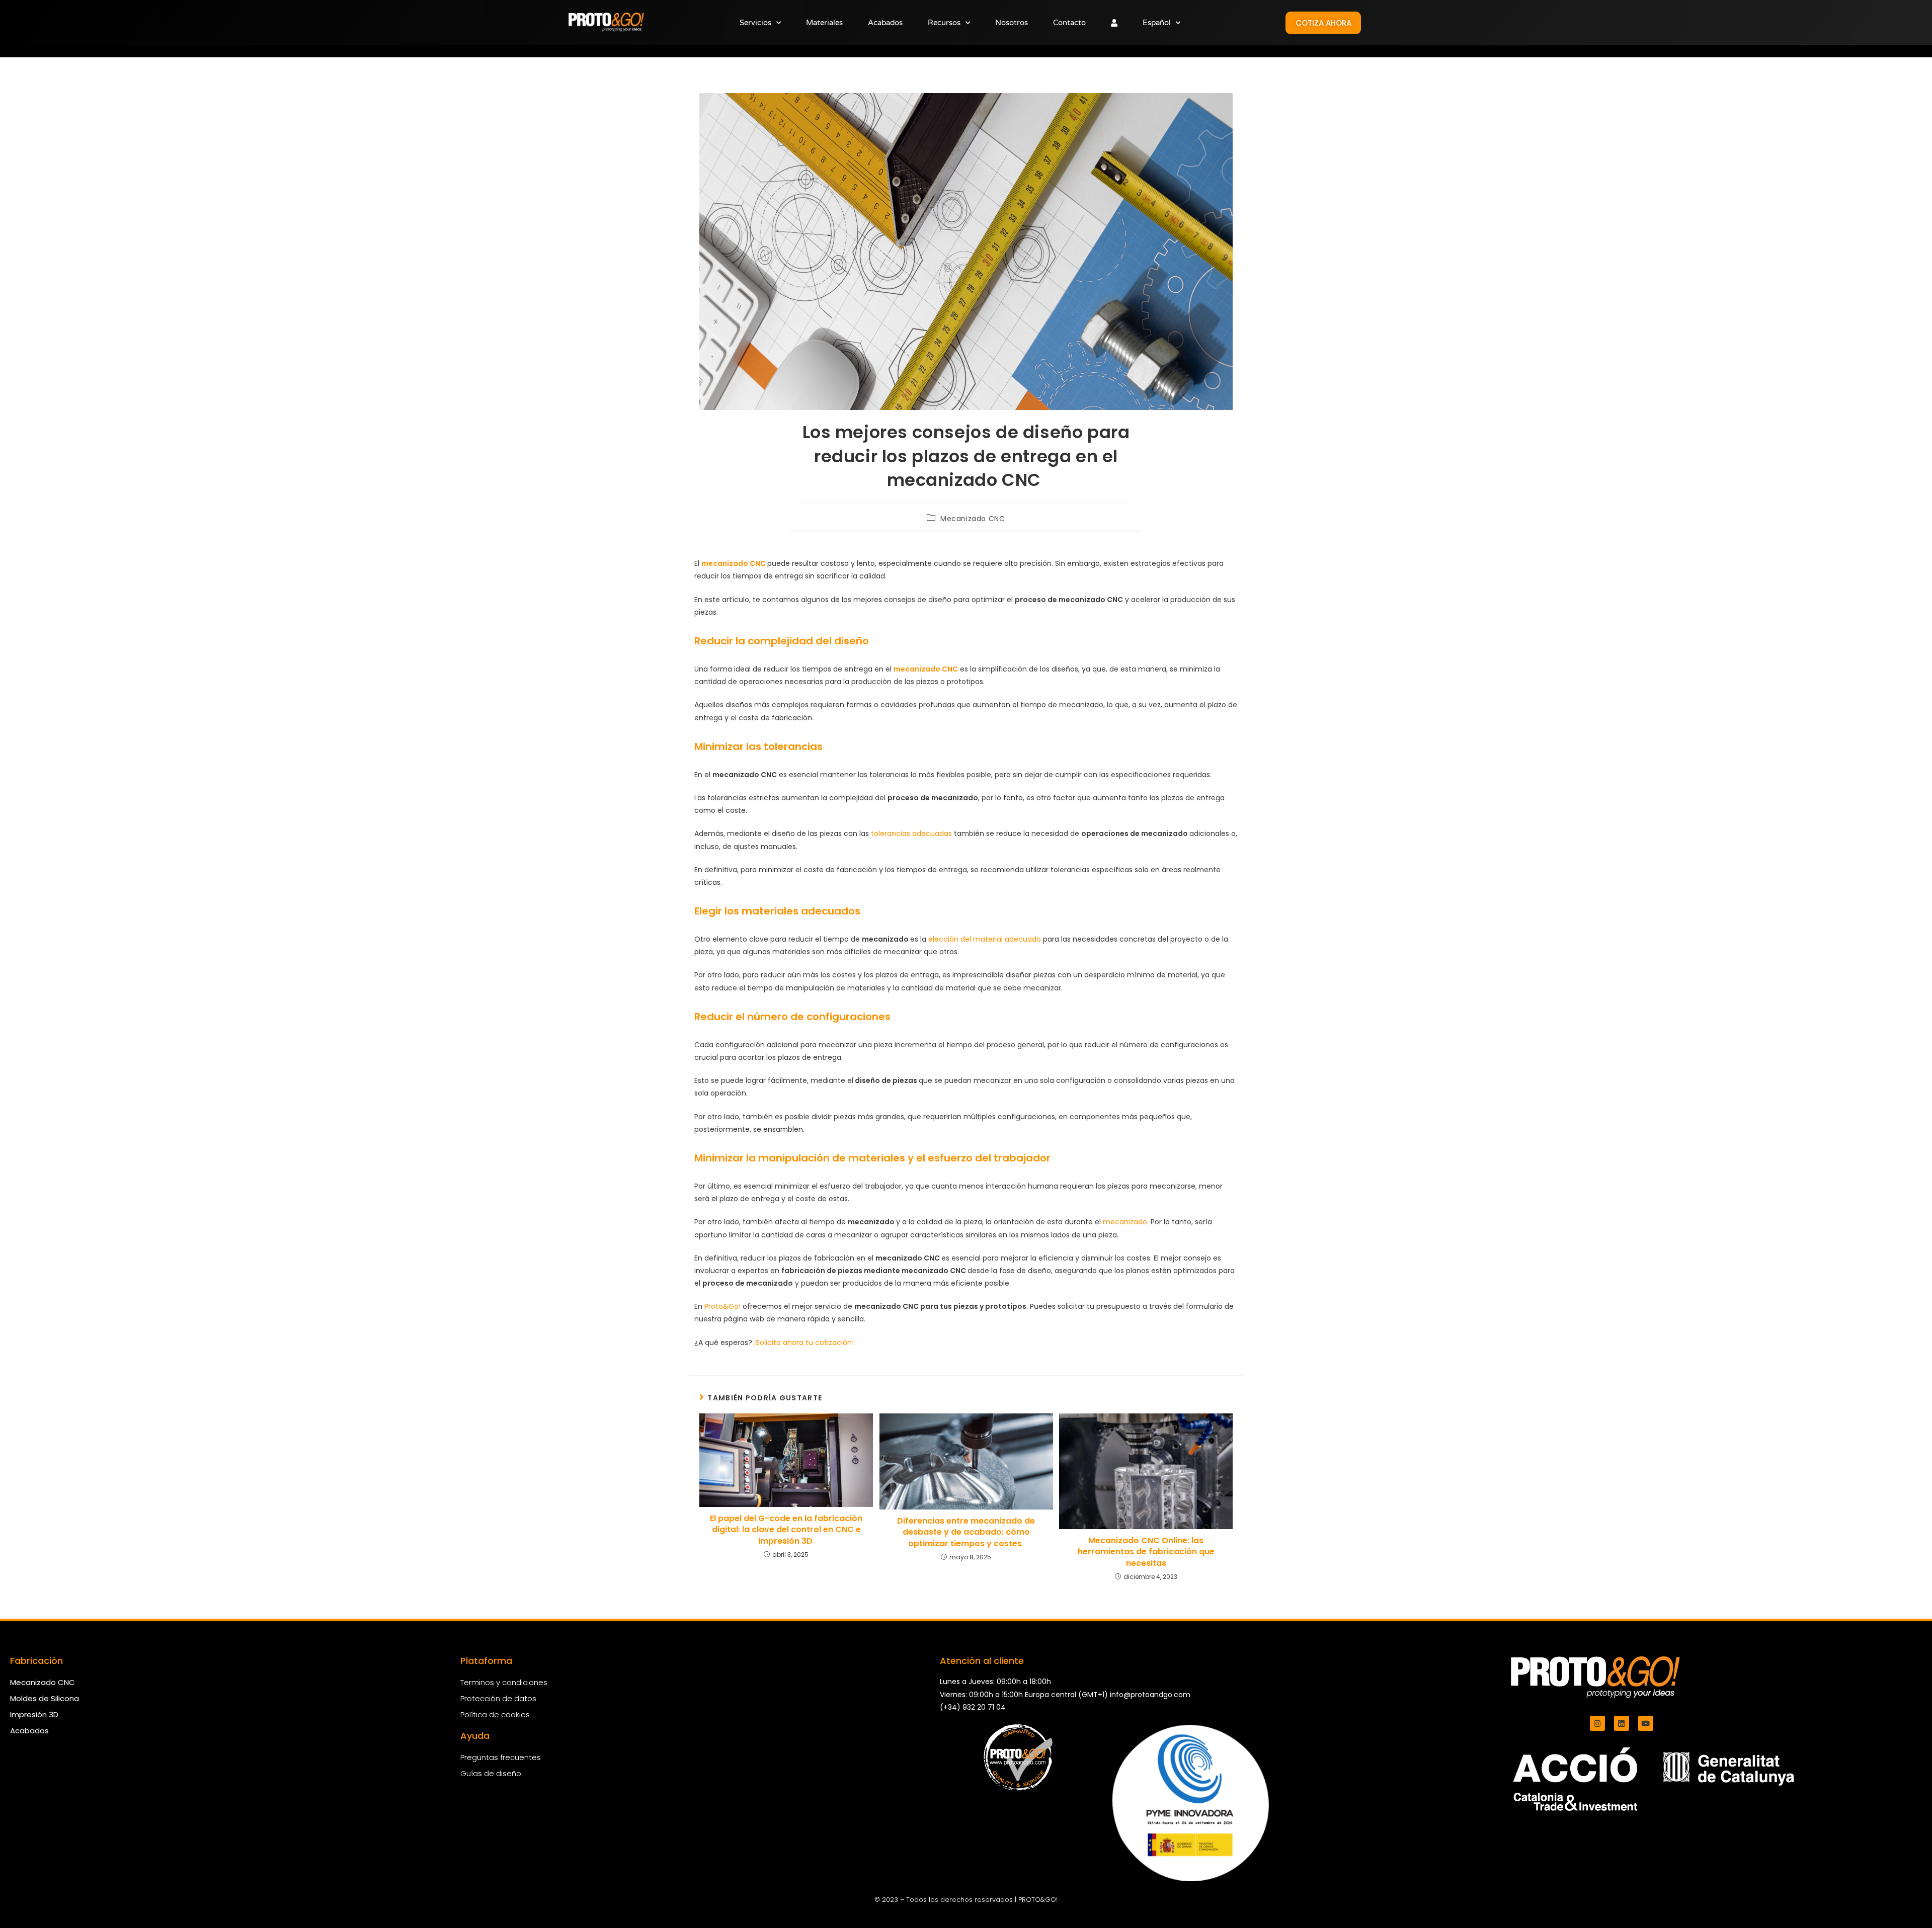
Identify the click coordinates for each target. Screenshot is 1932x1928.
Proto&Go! (722, 1306)
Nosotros (1012, 23)
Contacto (1069, 23)
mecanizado (1125, 1222)
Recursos (944, 23)
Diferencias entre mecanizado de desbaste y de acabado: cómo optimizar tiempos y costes (966, 1532)
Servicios (755, 23)
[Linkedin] (1622, 1723)
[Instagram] (1597, 1723)
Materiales (824, 23)
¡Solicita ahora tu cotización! (805, 1343)
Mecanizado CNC (973, 519)
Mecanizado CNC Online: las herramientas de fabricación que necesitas (1146, 1552)
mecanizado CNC (734, 563)
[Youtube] (1646, 1723)
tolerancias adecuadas (911, 833)
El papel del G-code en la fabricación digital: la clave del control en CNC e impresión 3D (786, 1530)
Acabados (885, 23)
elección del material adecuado (985, 939)
